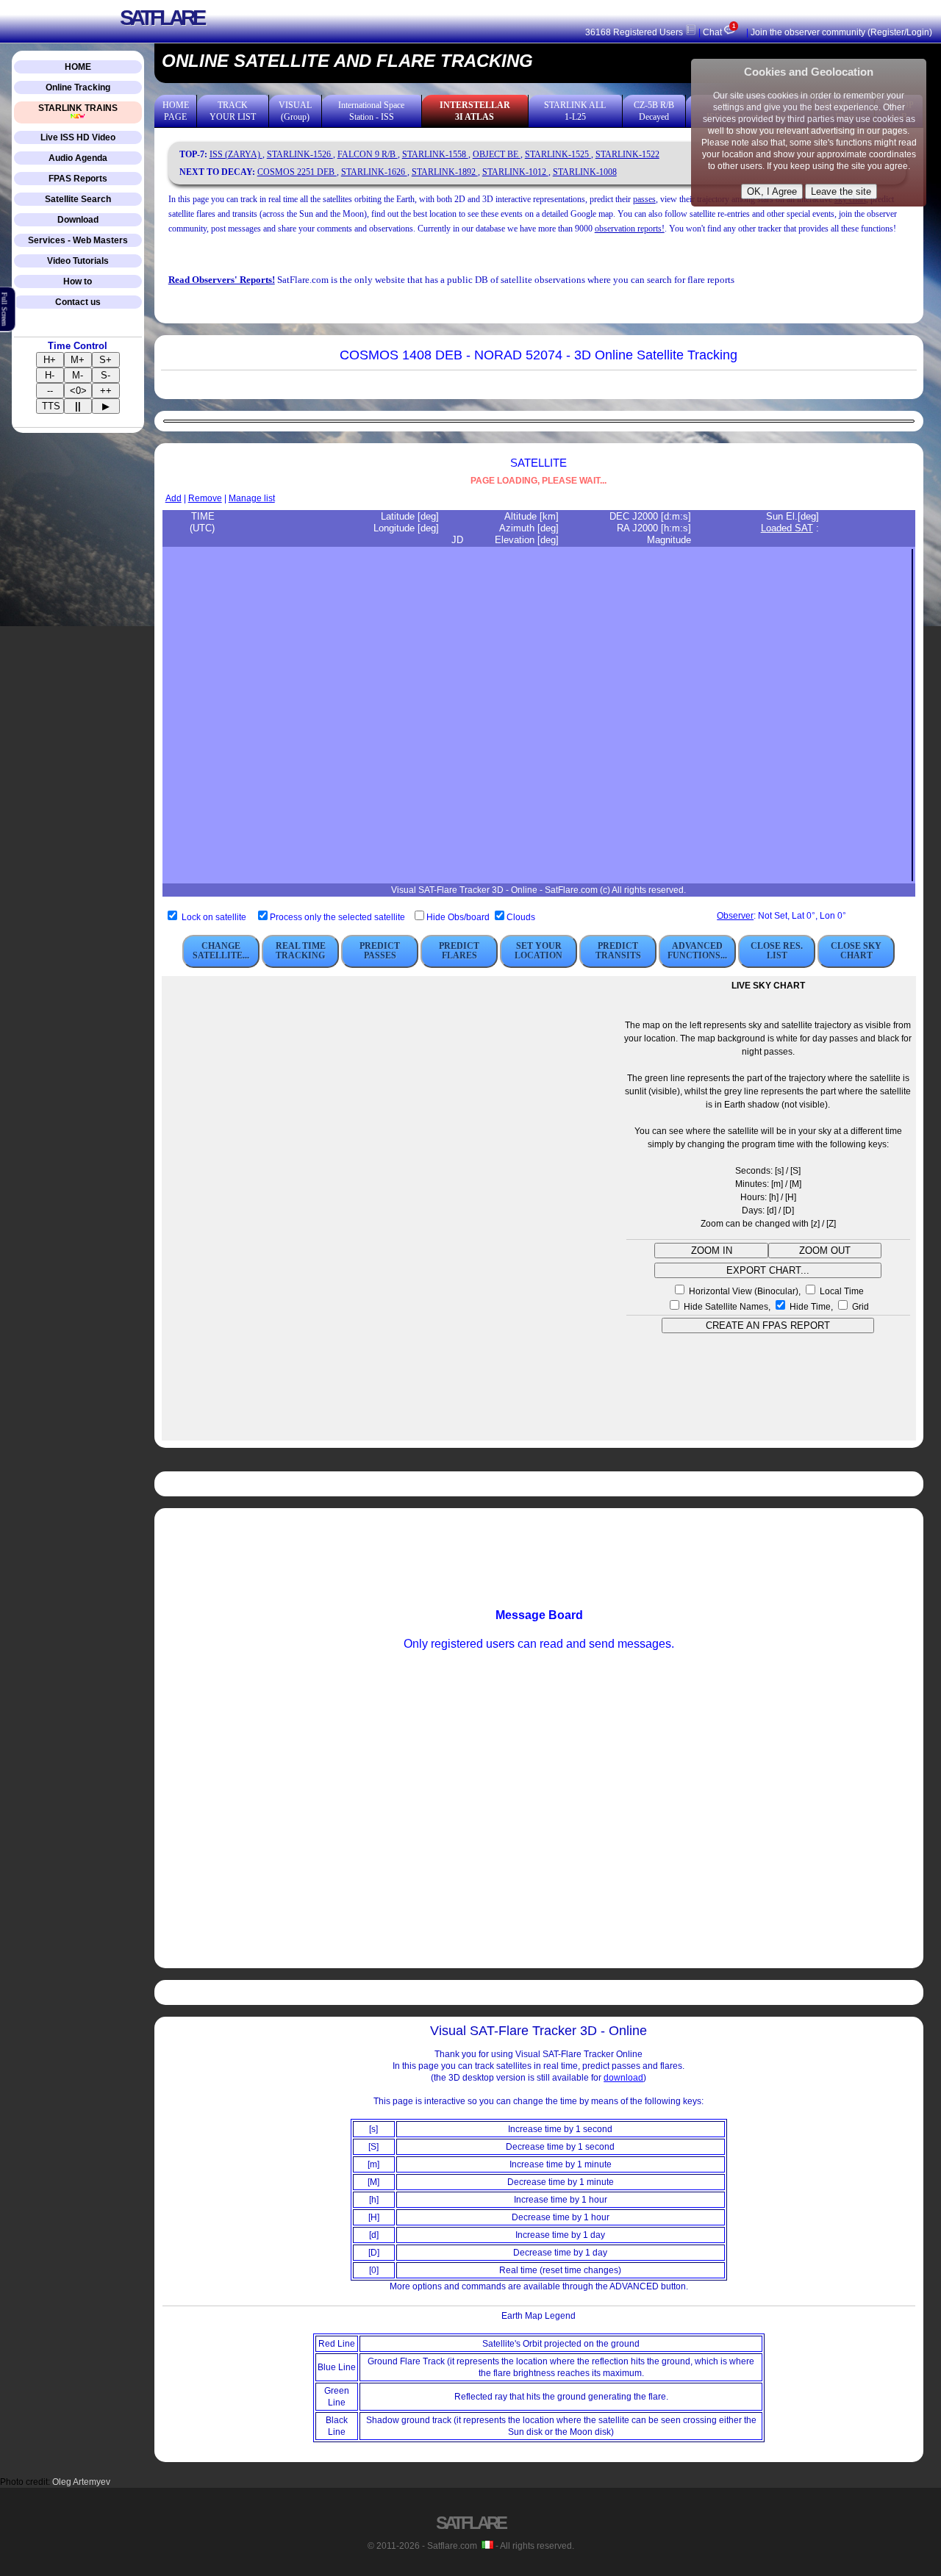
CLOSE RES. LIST (777, 951)
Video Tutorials (78, 261)
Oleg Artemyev (81, 2482)
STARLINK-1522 (627, 154)
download (623, 2078)
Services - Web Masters (78, 240)
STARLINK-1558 (435, 154)
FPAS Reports (78, 179)
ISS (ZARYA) (236, 154)
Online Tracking (78, 87)
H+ (50, 360)
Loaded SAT (787, 528)
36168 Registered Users (635, 32)
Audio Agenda (78, 158)
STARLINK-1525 (558, 154)
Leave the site (841, 191)
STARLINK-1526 (300, 154)
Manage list (252, 498)
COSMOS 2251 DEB (297, 172)
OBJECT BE (497, 154)
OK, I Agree (772, 191)
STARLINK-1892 (445, 172)
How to (78, 281)
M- (78, 375)
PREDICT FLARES (459, 951)
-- (50, 391)
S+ (105, 360)
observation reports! (630, 229)
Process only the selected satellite (339, 917)
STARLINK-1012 (515, 172)
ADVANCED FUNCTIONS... (697, 951)
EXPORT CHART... (768, 1270)
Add (173, 498)
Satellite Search (78, 199)
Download (78, 220)
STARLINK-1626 (374, 172)
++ (106, 391)
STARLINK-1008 (585, 172)
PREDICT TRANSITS (618, 951)
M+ (78, 360)
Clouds (521, 917)
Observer (735, 916)
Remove (205, 498)
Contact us (78, 302)
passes (644, 199)
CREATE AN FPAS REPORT (768, 1325)
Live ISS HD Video (78, 137)
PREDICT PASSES (380, 951)
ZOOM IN (712, 1251)
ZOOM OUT (825, 1251)
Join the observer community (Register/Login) (841, 32)
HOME (78, 67)
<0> (78, 391)
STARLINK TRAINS (78, 108)
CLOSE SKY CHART (856, 951)
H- (50, 375)
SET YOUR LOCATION (539, 951)
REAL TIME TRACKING (301, 951)
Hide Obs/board (459, 917)
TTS (51, 406)
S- (105, 375)
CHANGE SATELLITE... (221, 951)
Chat (719, 32)
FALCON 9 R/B (368, 154)
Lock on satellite (214, 917)
